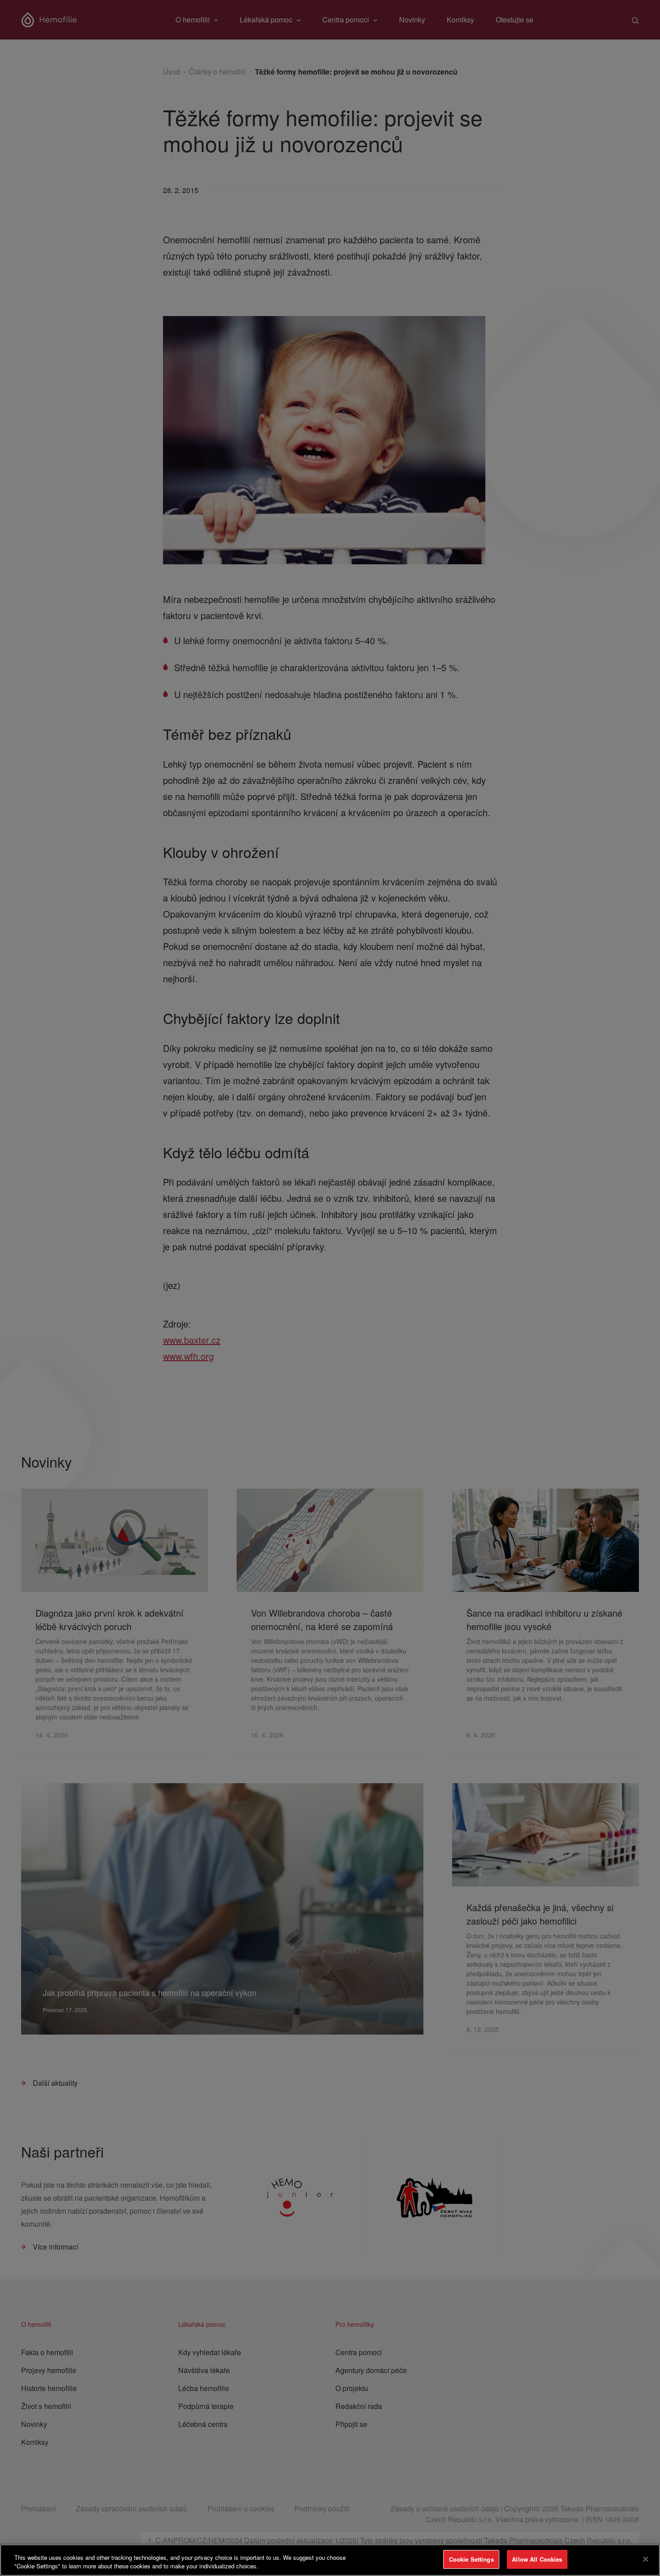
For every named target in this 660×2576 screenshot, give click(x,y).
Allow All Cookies (537, 2559)
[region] (330, 2560)
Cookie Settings (471, 2559)
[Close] (646, 2559)
